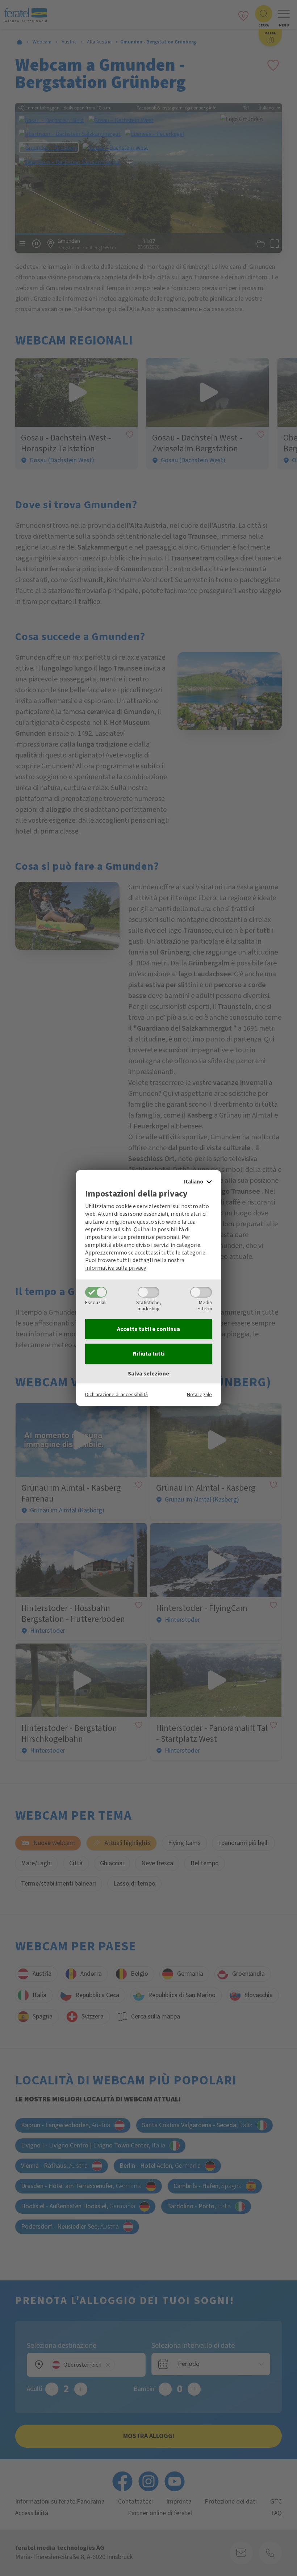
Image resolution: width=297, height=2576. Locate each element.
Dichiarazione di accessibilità (116, 1395)
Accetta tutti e (148, 1329)
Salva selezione (148, 1374)
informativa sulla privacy (115, 1268)
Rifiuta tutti (149, 1354)
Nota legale (199, 1395)
